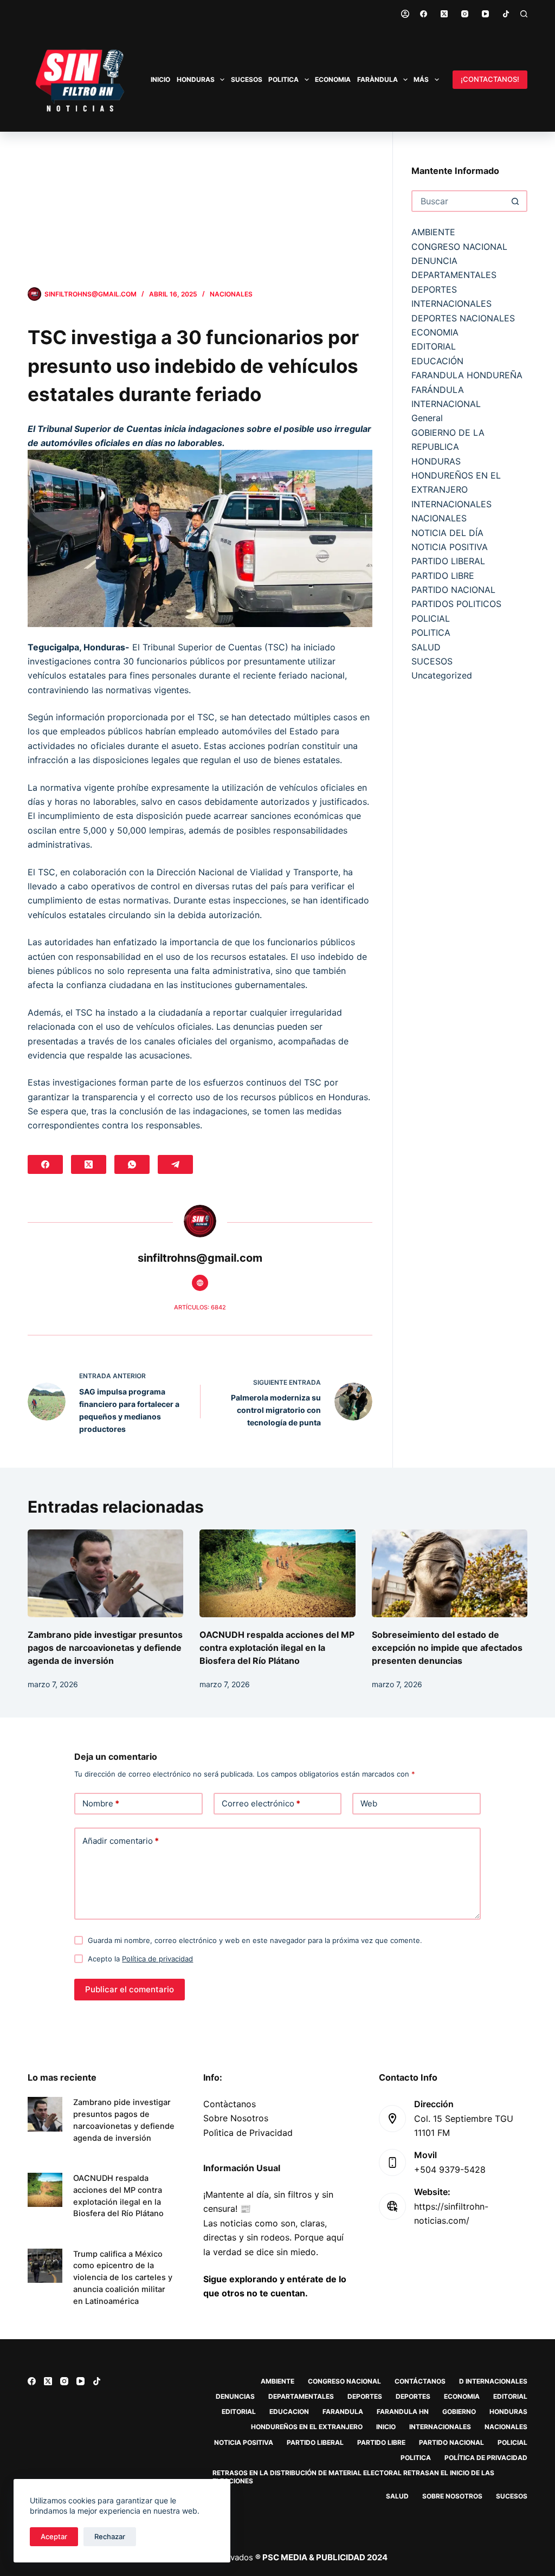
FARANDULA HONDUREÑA (467, 375)
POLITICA (283, 79)
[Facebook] (424, 14)
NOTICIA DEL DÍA (447, 533)
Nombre (101, 1803)
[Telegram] (175, 1164)
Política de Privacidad (486, 2458)
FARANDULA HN (403, 2412)
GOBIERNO (459, 2412)
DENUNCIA (434, 261)
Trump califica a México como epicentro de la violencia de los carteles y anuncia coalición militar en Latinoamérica (123, 2278)
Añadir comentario (121, 1841)
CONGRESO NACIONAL (459, 247)
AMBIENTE (433, 232)
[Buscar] (524, 14)
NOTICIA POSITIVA (450, 547)
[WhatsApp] (132, 1164)
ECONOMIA (333, 79)
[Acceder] (405, 14)
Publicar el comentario (130, 1989)
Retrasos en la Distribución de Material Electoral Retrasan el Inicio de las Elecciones (353, 2477)
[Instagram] (465, 14)
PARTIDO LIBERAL (448, 561)
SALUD (426, 647)
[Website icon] (200, 1283)
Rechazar (110, 2536)
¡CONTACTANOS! (490, 79)
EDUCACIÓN (437, 361)
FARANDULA (343, 2412)
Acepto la (140, 1959)
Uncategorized (442, 675)
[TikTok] (506, 14)
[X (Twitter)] (444, 14)
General (427, 418)
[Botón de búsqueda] (515, 201)
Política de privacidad (157, 1959)
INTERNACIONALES (451, 504)
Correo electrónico (261, 1803)
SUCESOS (247, 79)
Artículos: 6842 (200, 1307)
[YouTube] (485, 14)
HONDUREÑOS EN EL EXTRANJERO (307, 2427)
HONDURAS (196, 79)
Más (421, 79)
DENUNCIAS (235, 2396)
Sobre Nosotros (236, 2118)
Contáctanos (420, 2381)
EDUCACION (289, 2412)
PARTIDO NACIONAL (453, 590)
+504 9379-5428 (450, 2170)
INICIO (160, 79)
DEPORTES (365, 2396)
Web (369, 1803)
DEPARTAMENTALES (454, 275)
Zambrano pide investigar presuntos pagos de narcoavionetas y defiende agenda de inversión (105, 1648)
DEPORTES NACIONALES (463, 318)
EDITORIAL (434, 346)
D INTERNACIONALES (493, 2381)
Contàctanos (230, 2104)
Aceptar (54, 2536)
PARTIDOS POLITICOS (456, 604)
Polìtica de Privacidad (248, 2133)
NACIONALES (231, 294)
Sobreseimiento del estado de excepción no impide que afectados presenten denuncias (447, 1648)
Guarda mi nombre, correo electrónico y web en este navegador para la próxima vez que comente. (255, 1940)
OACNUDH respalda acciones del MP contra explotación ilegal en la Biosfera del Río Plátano (277, 1648)
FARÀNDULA (377, 79)
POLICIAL (431, 618)
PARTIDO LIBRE (443, 576)
